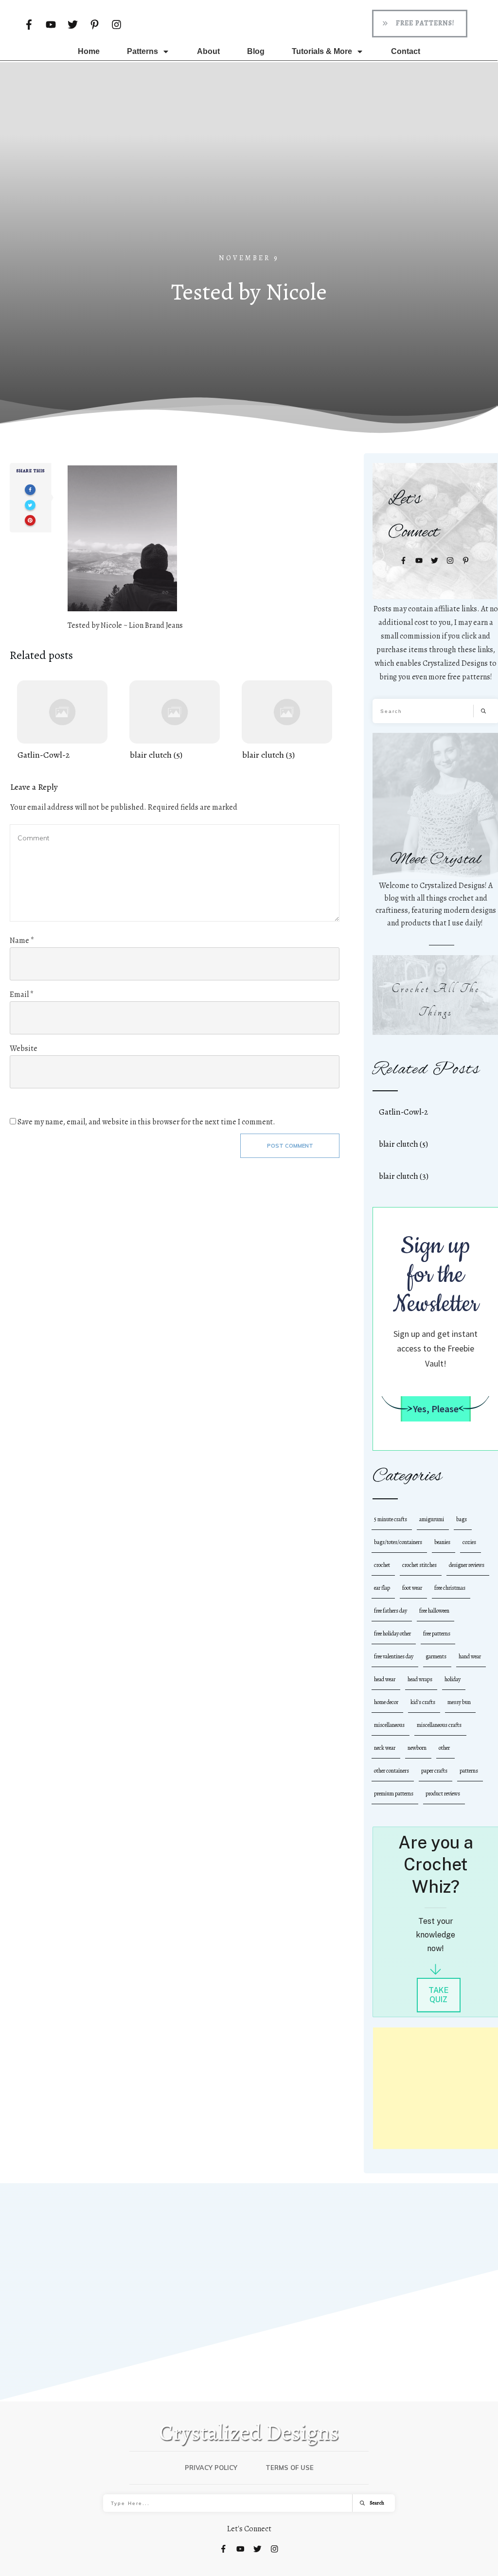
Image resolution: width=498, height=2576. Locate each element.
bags (462, 1519)
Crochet (382, 1565)
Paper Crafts (434, 1771)
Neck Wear (385, 1748)
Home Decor (386, 1702)
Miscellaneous (389, 1725)
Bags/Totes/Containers (398, 1542)
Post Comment (290, 1146)
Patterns (469, 1771)
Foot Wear (412, 1588)
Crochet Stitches (419, 1565)
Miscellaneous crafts (439, 1725)
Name (22, 941)
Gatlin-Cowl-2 (62, 721)
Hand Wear (470, 1656)
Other (444, 1748)
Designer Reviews (467, 1565)
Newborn (417, 1748)
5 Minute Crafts (391, 1519)
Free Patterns (437, 1634)
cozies (469, 1542)
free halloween (434, 1611)
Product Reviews (443, 1794)
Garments (436, 1656)
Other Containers (391, 1771)
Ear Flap (382, 1588)
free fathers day (391, 1611)
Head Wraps (420, 1679)
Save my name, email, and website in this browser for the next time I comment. (146, 1122)
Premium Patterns (394, 1794)
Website (24, 1048)
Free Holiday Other (392, 1634)
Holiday (453, 1679)
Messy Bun (459, 1702)
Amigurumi (432, 1519)
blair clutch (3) (287, 721)
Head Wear (385, 1679)
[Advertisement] (249, 179)
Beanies (442, 1542)
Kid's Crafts (423, 1702)
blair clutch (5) (175, 721)
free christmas (450, 1588)
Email (22, 995)
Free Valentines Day (394, 1656)
